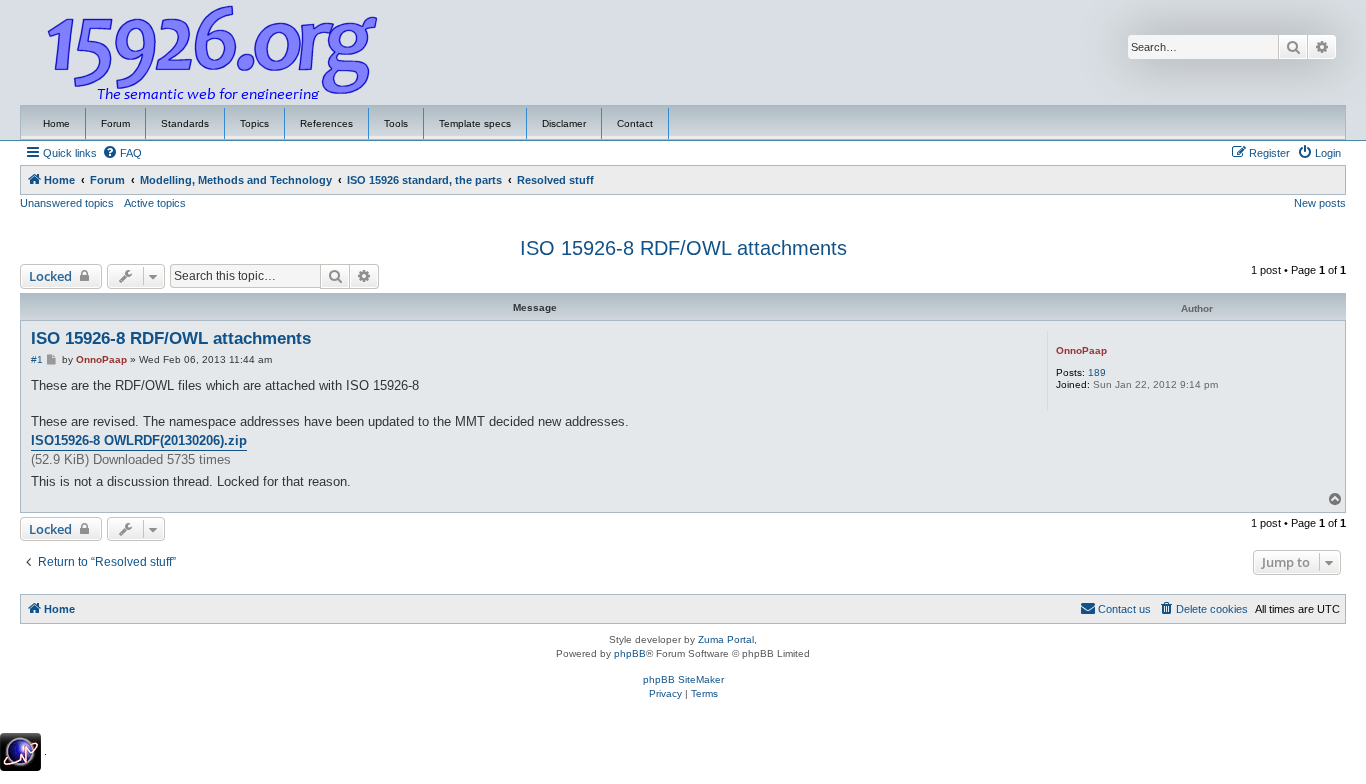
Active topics (155, 203)
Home (56, 123)
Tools (396, 123)
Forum (115, 123)
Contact (635, 123)
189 (1097, 372)
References (326, 123)
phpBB (630, 653)
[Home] (213, 53)
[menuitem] (122, 153)
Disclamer (564, 123)
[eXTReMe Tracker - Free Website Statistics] (20, 752)
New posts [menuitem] (1320, 203)
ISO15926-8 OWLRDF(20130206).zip (139, 440)
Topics (254, 123)
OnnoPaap (1081, 350)
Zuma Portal (726, 639)
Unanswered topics (67, 203)
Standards (185, 123)
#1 (37, 359)
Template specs (475, 123)
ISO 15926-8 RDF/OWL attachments (683, 248)
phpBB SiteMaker (683, 679)
